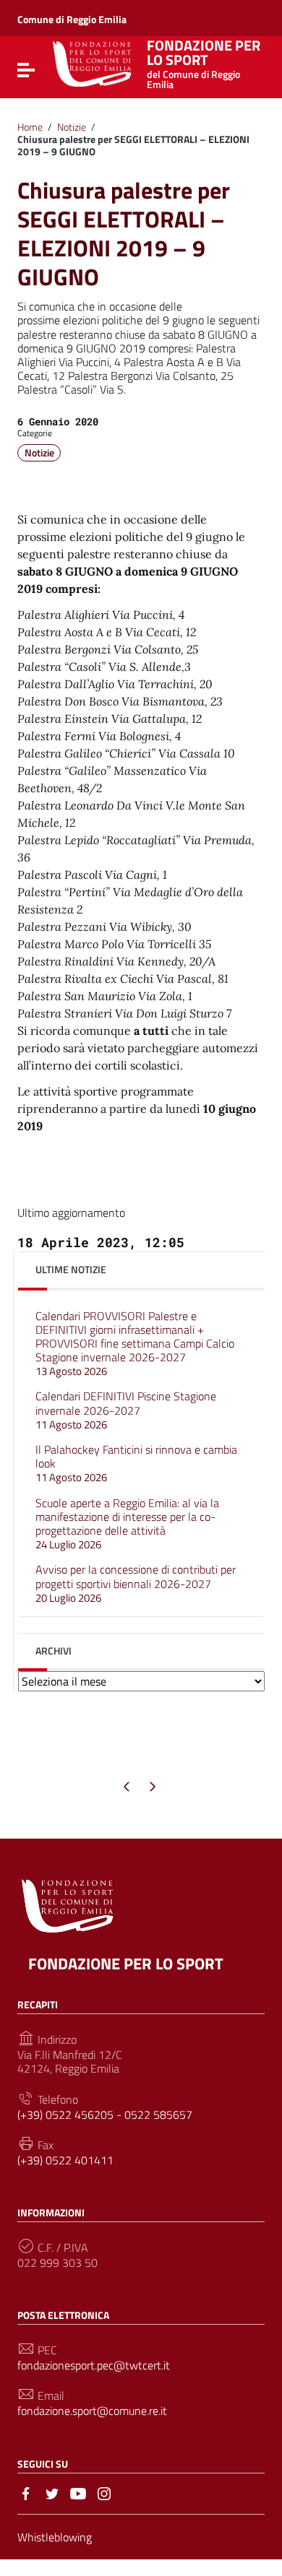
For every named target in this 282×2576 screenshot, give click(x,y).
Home (30, 127)
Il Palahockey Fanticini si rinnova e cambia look (136, 1463)
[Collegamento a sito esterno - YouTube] (78, 2492)
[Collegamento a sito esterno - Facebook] (26, 2492)
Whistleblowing (55, 2537)
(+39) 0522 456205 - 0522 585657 (105, 2115)
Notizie (72, 127)
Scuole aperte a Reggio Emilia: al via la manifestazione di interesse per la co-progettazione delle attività (127, 1524)
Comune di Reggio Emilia (72, 19)
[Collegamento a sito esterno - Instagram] (104, 2492)
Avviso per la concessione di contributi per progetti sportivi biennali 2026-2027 (136, 1583)
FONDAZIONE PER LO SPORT (204, 62)
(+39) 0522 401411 (65, 2160)
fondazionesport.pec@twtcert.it (94, 2365)
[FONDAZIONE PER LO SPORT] (92, 63)
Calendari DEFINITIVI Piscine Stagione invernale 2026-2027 (126, 1410)
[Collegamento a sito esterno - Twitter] (52, 2492)
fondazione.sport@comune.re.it (92, 2411)
